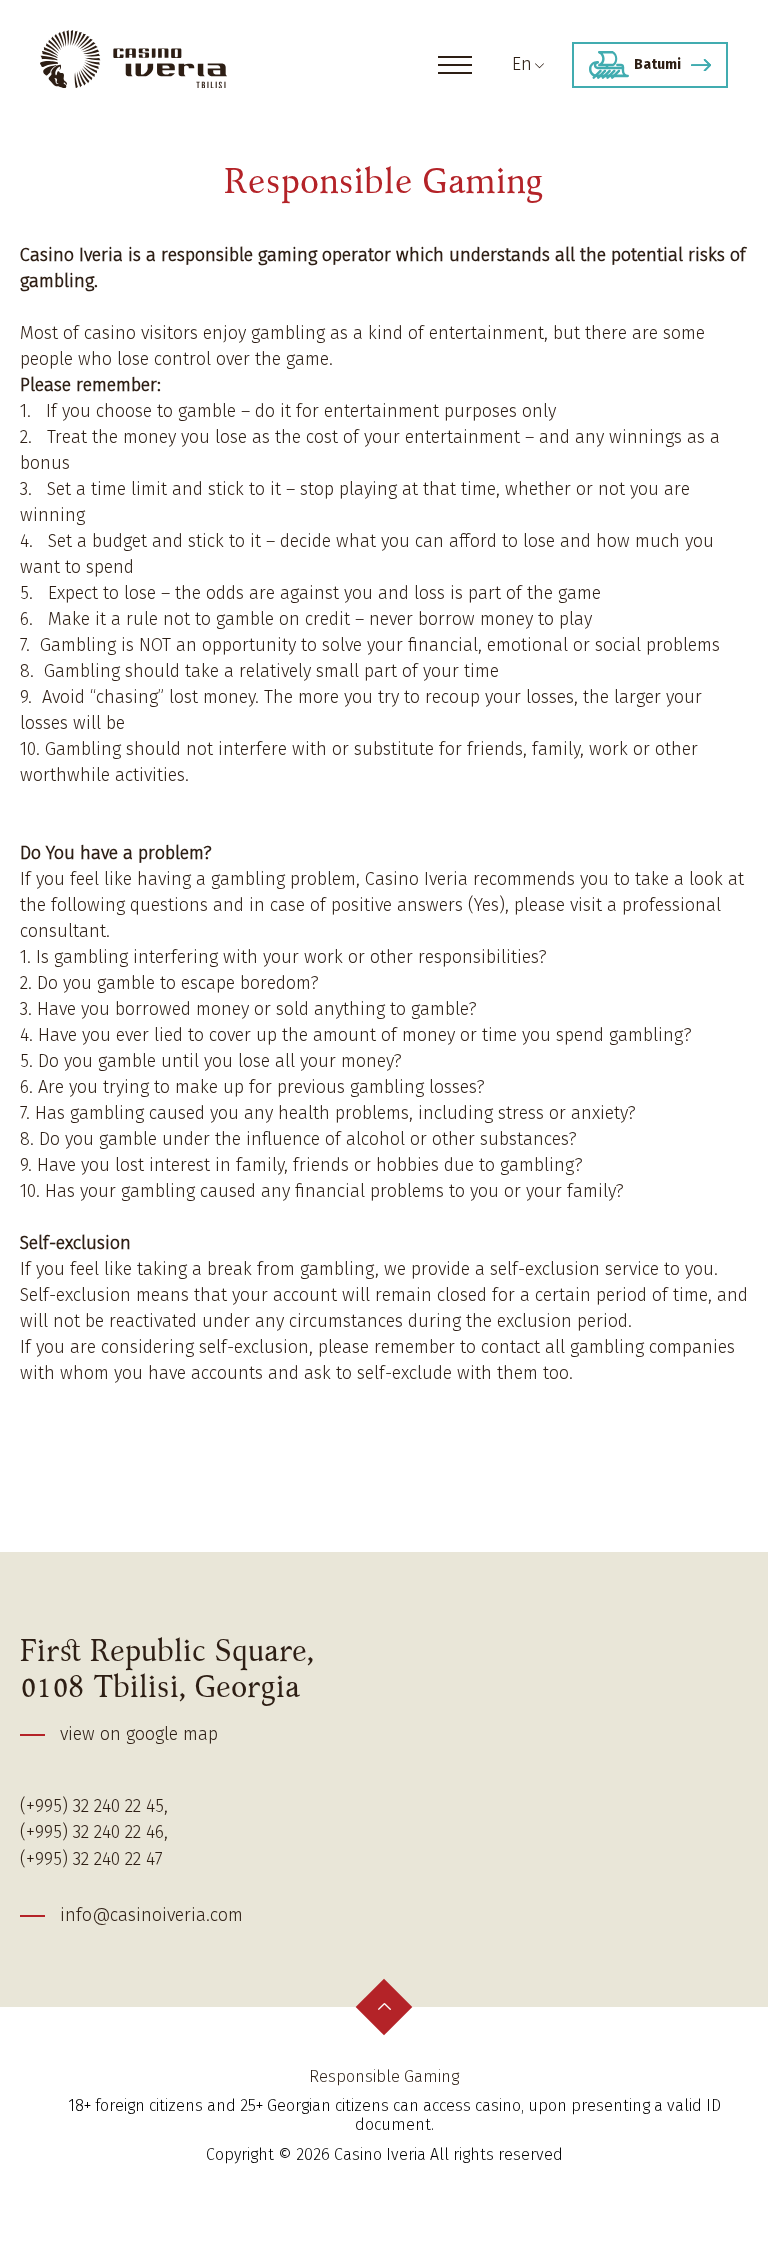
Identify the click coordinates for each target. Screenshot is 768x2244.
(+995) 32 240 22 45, (94, 1806)
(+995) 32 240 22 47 (91, 1859)
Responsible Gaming (384, 2076)
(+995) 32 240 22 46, (94, 1832)
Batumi (657, 64)
